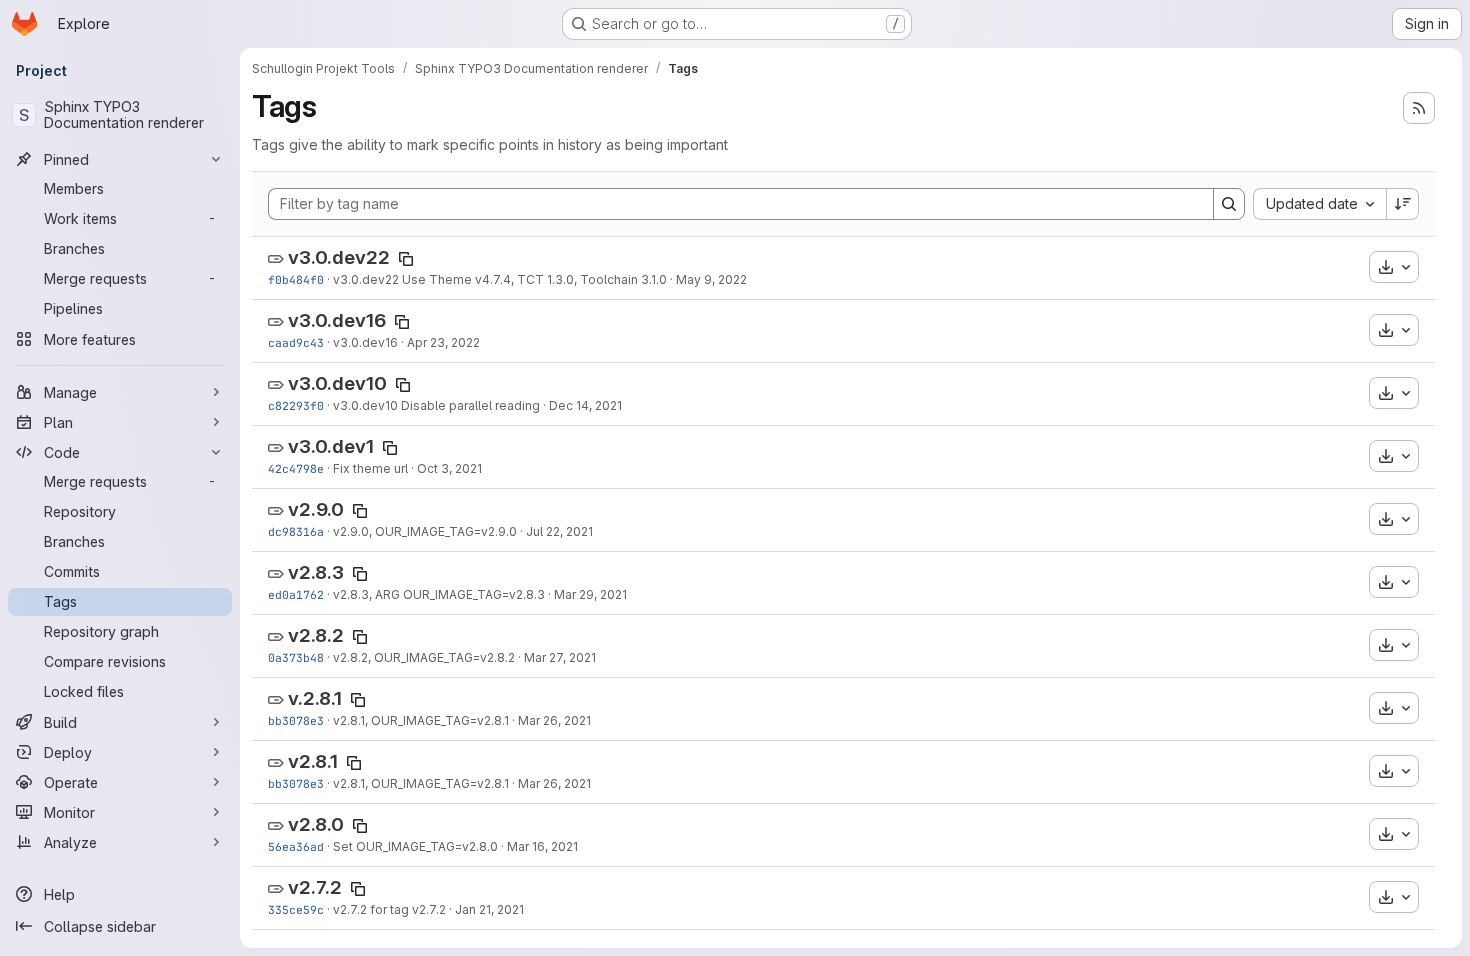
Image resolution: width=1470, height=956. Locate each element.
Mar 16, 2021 (542, 846)
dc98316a (296, 531)
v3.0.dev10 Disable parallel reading (436, 405)
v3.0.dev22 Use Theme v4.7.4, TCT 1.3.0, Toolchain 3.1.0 (500, 279)
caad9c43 (296, 342)
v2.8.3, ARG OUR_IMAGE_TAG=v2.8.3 (439, 594)
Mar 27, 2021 (560, 657)
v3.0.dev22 (339, 257)
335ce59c (296, 909)
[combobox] (1319, 204)
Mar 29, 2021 (590, 594)
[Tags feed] (1419, 108)
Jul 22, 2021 (559, 531)
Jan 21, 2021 (489, 909)
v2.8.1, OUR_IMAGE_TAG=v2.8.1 (421, 720)
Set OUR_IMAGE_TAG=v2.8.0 (415, 846)
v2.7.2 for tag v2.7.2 (389, 909)
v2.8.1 (313, 761)
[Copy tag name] (406, 259)
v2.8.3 (316, 572)
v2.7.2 (315, 887)
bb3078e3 (296, 720)
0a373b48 (296, 657)
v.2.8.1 (315, 698)
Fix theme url (370, 468)
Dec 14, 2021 (585, 405)
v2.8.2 (316, 635)
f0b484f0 (296, 279)
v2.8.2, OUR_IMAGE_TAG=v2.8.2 (424, 657)
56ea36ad (296, 846)
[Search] (1229, 204)
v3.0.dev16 (337, 320)
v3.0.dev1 (331, 446)
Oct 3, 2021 (449, 468)
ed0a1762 (296, 594)
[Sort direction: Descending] (1403, 204)
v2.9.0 (316, 509)
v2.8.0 (316, 824)
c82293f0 (296, 405)
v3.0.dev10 (337, 383)
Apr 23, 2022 (443, 342)
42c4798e (296, 468)
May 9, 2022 (711, 279)
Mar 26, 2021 (554, 720)
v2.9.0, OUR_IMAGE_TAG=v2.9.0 (425, 531)
